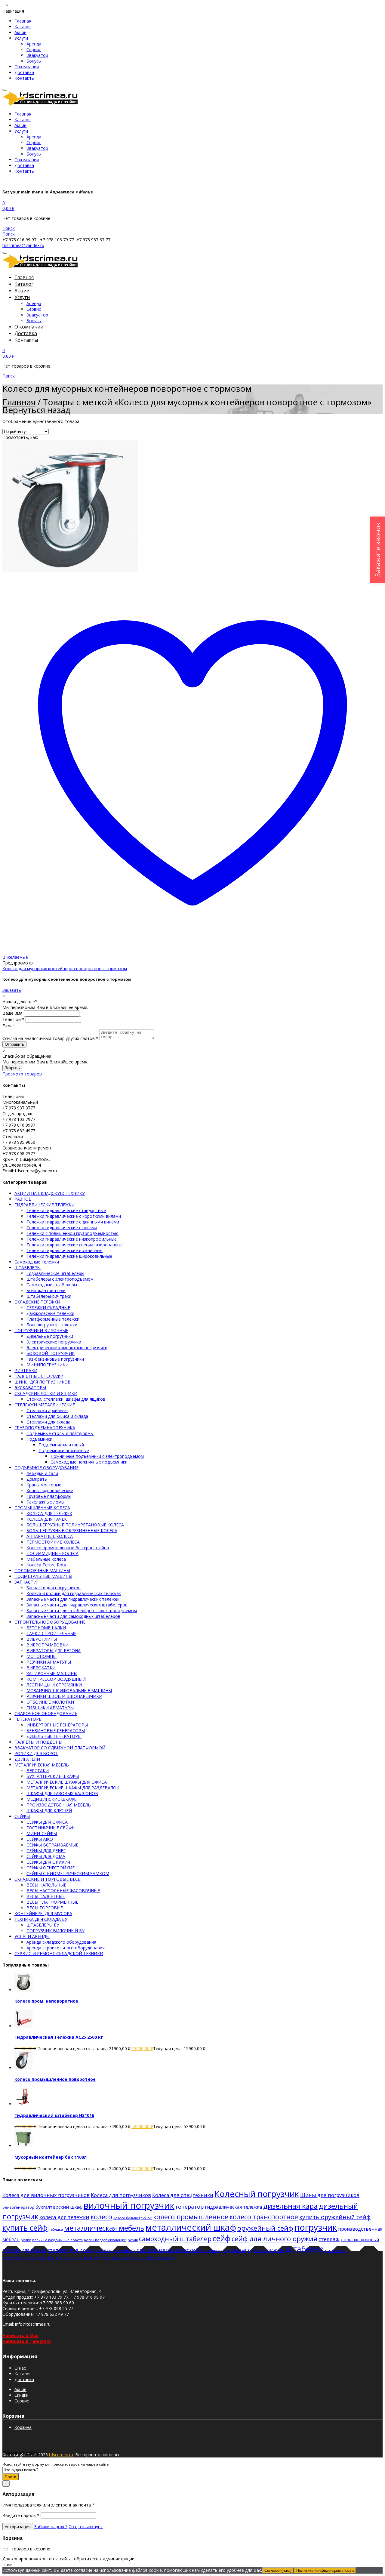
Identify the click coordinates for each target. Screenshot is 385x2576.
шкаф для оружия (259, 2250)
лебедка (56, 2229)
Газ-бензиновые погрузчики (55, 1359)
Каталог (23, 27)
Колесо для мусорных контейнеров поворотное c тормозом (65, 969)
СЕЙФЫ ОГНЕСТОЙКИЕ (51, 1868)
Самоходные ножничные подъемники (89, 1462)
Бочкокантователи (46, 1290)
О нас (20, 2368)
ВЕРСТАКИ (38, 1771)
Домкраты (37, 1479)
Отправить (14, 1044)
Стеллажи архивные (47, 1410)
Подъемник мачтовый (61, 1445)
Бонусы (34, 61)
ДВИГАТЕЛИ (27, 1759)
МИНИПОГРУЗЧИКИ (48, 1365)
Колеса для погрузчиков (121, 2195)
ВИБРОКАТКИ (41, 1668)
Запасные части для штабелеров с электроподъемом (82, 1610)
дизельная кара (290, 2206)
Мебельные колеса (46, 1559)
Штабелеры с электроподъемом (60, 1279)
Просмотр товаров (22, 1074)
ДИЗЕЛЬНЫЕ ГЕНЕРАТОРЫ (54, 1736)
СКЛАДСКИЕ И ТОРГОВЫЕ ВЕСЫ (48, 1879)
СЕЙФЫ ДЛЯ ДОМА (46, 1856)
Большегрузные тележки (52, 1325)
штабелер (305, 2249)
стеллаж (329, 2239)
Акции (20, 32)
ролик (26, 2240)
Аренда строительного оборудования (66, 1948)
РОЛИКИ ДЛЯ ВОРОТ (36, 1753)
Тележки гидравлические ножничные (65, 1250)
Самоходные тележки (37, 1262)
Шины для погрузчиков (330, 2195)
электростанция (160, 2258)
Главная (23, 21)
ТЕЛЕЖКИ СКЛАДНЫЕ (48, 1308)
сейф (222, 2238)
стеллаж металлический (168, 2250)
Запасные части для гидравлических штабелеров (77, 1605)
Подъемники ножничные (64, 1450)
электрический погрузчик (122, 2258)
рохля (133, 2240)
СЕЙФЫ (22, 1816)
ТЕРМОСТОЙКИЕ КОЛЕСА (53, 1542)
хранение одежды (216, 2251)
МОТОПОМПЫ (42, 1656)
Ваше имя (12, 1013)
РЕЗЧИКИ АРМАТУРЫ (49, 1662)
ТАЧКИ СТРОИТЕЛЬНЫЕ (51, 1633)
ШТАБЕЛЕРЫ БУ (43, 1925)
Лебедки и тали (42, 1473)
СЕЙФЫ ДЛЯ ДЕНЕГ (46, 1851)
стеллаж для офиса (115, 2250)
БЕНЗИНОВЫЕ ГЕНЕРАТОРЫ (56, 1731)
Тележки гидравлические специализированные (75, 1245)
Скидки (22, 2395)
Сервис (34, 49)
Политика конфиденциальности (325, 2570)
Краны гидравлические (50, 1490)
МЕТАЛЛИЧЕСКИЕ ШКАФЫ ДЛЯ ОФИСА (67, 1782)
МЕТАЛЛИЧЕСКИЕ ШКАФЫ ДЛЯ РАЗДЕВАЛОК (73, 1788)
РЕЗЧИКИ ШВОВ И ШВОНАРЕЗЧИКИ (64, 1696)
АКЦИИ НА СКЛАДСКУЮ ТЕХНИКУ (50, 1193)
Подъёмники (39, 1439)
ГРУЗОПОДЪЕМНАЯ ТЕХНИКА (45, 1428)
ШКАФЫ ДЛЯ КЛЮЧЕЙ (49, 1811)
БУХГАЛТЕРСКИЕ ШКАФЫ (53, 1776)
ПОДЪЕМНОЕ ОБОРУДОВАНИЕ (46, 1468)
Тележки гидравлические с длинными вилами (73, 1222)
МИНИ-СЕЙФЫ (42, 1833)
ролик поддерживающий (105, 2240)
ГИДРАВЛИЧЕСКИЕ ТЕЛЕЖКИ (45, 1205)
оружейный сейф (265, 2228)
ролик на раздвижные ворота (57, 2240)
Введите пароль (21, 2515)
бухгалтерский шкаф (59, 2207)
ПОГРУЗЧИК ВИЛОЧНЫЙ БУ (55, 1931)
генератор (190, 2207)
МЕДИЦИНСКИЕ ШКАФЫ (52, 1799)
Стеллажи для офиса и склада (57, 1416)
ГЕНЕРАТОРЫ (28, 1719)
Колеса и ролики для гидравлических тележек (74, 1593)
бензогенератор (18, 2207)
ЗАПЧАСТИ (26, 1582)
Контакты (25, 78)
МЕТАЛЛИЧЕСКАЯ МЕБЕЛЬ (42, 1765)
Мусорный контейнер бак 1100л (51, 2157)
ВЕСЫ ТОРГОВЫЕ (45, 1908)
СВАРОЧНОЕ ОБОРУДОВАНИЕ (46, 1713)
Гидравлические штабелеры (55, 1273)
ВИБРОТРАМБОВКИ (48, 1645)
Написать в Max (20, 2335)
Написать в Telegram (27, 2341)
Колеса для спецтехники (183, 2195)
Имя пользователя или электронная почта (48, 2505)
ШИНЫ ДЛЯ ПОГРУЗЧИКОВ (43, 1382)
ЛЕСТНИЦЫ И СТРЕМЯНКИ (54, 1685)
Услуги (21, 38)
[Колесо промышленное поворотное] (23, 2068)
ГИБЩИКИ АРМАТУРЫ (50, 1708)
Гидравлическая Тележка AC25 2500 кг (59, 2037)
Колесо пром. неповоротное (46, 2001)
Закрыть (12, 1068)
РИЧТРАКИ (26, 1370)
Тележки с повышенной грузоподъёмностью (72, 1233)
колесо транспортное (264, 2217)
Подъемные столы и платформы (60, 1433)
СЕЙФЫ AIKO (40, 1839)
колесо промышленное (191, 2217)
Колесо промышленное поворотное (55, 2079)
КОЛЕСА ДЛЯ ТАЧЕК (47, 1519)
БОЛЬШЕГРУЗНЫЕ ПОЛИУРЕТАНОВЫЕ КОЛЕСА (75, 1525)
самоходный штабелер (175, 2239)
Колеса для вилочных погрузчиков (46, 2195)
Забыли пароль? (51, 2527)
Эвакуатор (37, 55)
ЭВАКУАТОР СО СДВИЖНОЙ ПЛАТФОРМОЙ (60, 1748)
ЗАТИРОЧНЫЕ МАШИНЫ (52, 1673)
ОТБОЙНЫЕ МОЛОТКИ (50, 1702)
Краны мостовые (44, 1485)
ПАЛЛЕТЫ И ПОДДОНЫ (38, 1742)
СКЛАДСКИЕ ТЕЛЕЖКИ (37, 1302)
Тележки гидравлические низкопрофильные (72, 1239)
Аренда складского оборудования (61, 1942)
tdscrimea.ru (61, 2455)
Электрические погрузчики (54, 1342)
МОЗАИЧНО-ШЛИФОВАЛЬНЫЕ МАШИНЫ (69, 1691)
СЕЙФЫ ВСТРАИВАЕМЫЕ (52, 1845)
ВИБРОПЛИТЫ (42, 1639)
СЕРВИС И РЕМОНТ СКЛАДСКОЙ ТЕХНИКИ (59, 1953)
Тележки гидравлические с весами (62, 1228)
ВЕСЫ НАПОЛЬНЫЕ (46, 1885)
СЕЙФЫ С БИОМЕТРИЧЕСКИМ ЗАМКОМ (68, 1873)
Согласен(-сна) (278, 2570)
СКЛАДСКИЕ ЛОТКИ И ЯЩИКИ (46, 1393)
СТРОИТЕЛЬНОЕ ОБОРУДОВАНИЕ (50, 1622)
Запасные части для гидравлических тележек (73, 1599)
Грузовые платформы (49, 1496)
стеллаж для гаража (24, 2250)
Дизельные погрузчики (50, 1336)
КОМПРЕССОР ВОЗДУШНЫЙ (56, 1679)
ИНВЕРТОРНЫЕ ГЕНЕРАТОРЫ (57, 1725)
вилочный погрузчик (129, 2205)
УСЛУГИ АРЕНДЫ (32, 1936)
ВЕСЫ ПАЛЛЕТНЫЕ (46, 1896)
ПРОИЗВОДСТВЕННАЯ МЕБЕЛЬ (59, 1805)
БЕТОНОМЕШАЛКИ (46, 1628)
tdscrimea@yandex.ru (23, 245)
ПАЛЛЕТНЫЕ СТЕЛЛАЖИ (39, 1376)
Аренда (34, 44)
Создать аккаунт (86, 2527)
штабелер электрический (69, 2257)
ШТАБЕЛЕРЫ (28, 1268)
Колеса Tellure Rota (46, 1565)
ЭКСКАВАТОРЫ (30, 1388)
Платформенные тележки (53, 1319)
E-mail (8, 1026)
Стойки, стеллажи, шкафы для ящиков (66, 1399)
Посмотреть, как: (20, 437)
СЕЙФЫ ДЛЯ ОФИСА (47, 1822)
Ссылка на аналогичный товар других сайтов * (50, 1038)
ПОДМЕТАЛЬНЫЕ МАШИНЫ (43, 1576)
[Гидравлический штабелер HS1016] (23, 2104)
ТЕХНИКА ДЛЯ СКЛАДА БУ (41, 1919)
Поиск (11, 2477)
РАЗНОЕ (23, 1199)
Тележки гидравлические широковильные (69, 1256)
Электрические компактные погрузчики (67, 1348)
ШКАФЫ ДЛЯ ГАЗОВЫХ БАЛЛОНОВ (62, 1793)
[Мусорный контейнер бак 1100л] (23, 2146)
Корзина (23, 2427)
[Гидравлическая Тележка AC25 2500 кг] (23, 2026)
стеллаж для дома (70, 2250)
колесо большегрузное (133, 2218)
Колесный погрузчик (257, 2194)
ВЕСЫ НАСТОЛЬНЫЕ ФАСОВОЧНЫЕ (63, 1891)
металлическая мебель (104, 2228)
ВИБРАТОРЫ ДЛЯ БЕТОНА (54, 1650)
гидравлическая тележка (233, 2207)
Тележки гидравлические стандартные (66, 1210)
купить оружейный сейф (335, 2217)
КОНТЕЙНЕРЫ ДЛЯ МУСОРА (43, 1913)
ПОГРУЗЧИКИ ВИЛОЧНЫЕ (41, 1330)
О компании (27, 67)
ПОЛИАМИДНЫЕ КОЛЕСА (52, 1553)
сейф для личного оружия (274, 2239)
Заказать (12, 990)
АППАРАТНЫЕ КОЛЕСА (50, 1536)
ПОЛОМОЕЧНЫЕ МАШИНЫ (42, 1570)
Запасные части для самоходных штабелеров (73, 1616)
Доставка (24, 72)
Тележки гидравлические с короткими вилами (74, 1216)
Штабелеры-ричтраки (49, 1296)
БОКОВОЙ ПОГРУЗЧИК (51, 1353)
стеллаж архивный (360, 2240)
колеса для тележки (64, 2217)
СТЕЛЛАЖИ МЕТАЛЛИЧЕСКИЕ (45, 1405)
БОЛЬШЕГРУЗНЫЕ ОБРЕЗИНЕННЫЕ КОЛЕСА (72, 1530)
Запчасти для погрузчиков (54, 1588)
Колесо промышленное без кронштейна (68, 1548)
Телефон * (13, 1019)
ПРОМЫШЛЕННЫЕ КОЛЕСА (42, 1508)
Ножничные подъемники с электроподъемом (97, 1456)
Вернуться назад (36, 410)
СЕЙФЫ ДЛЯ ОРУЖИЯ (48, 1862)
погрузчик (316, 2227)
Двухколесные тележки (50, 1313)
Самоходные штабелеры (52, 1285)
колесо (101, 2217)
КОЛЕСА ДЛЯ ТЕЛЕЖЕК (49, 1513)
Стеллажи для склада (48, 1422)
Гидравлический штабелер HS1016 (54, 2115)
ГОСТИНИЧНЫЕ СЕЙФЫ (51, 1828)
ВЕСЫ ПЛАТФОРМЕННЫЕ (52, 1902)
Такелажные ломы (45, 1502)
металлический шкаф (191, 2227)
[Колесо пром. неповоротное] (23, 1990)
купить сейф (25, 2228)
